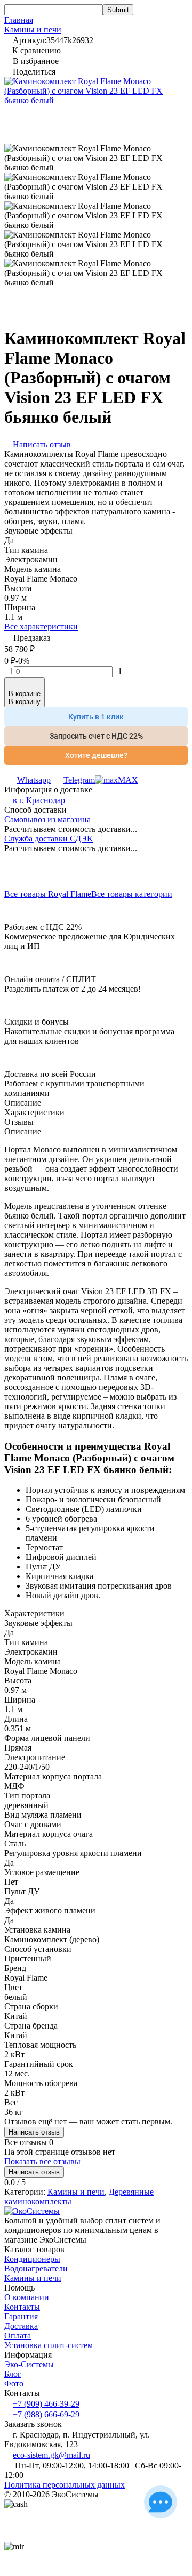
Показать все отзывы (42, 2161)
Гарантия (21, 2316)
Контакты (22, 2307)
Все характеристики (41, 627)
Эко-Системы (29, 2364)
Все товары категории (132, 894)
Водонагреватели (36, 2268)
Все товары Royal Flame (48, 894)
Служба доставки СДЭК (49, 839)
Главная (19, 20)
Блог (13, 2374)
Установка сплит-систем (49, 2345)
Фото (14, 2383)
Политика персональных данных (65, 2485)
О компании (27, 2297)
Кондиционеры (32, 2259)
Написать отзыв (34, 2132)
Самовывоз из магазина (47, 819)
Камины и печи (33, 30)
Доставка (21, 2326)
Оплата (18, 2336)
